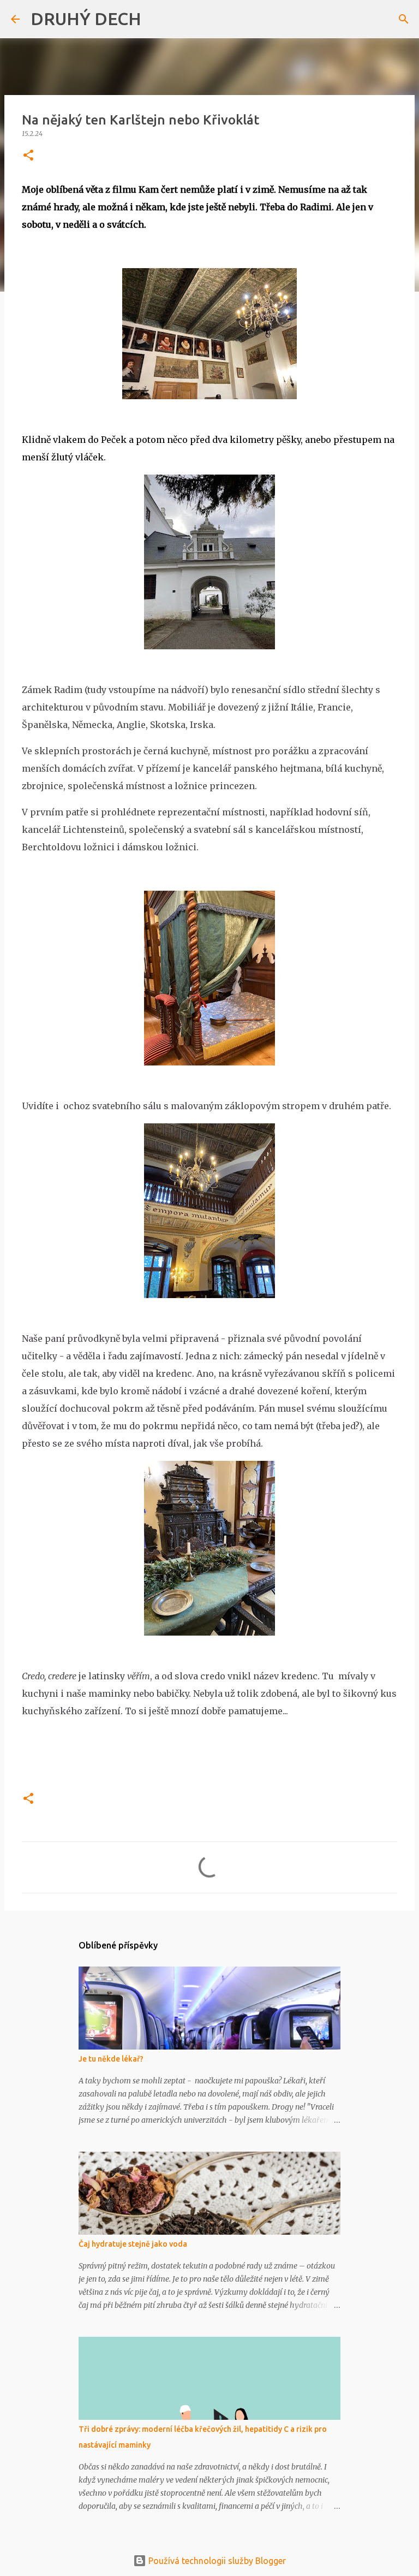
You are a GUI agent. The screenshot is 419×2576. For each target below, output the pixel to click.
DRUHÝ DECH (86, 19)
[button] (28, 156)
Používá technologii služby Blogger (216, 2561)
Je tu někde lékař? (111, 2059)
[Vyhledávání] (157, 19)
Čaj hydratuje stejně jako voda (133, 2244)
